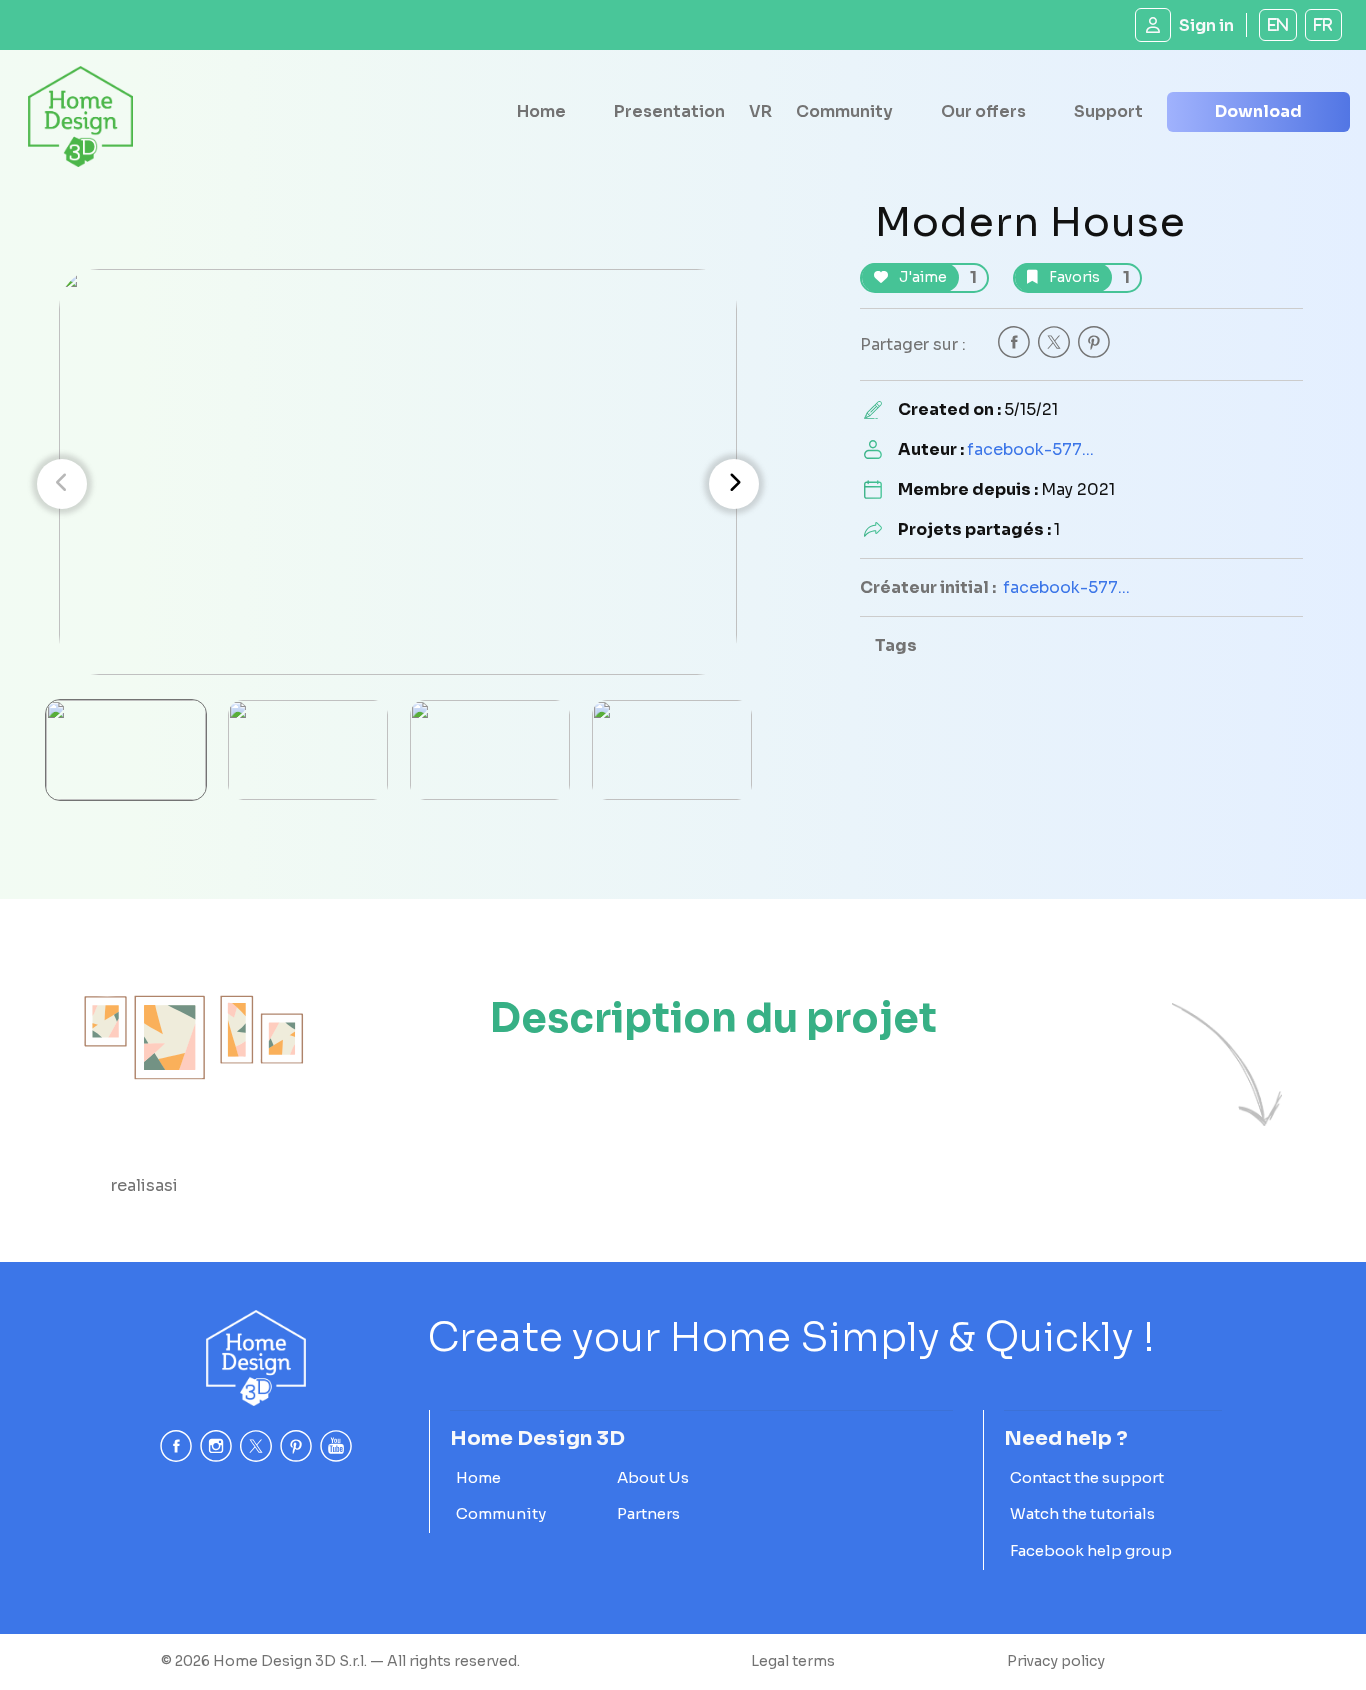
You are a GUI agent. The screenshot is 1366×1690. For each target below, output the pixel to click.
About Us (653, 1477)
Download (1258, 111)
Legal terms (793, 1661)
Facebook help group (1091, 1550)
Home (541, 111)
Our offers (983, 111)
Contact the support (1087, 1477)
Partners (648, 1513)
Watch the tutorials (1082, 1513)
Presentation (669, 111)
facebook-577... (1030, 449)
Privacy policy (1056, 1661)
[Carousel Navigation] (398, 484)
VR (760, 111)
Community (844, 111)
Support (1108, 111)
